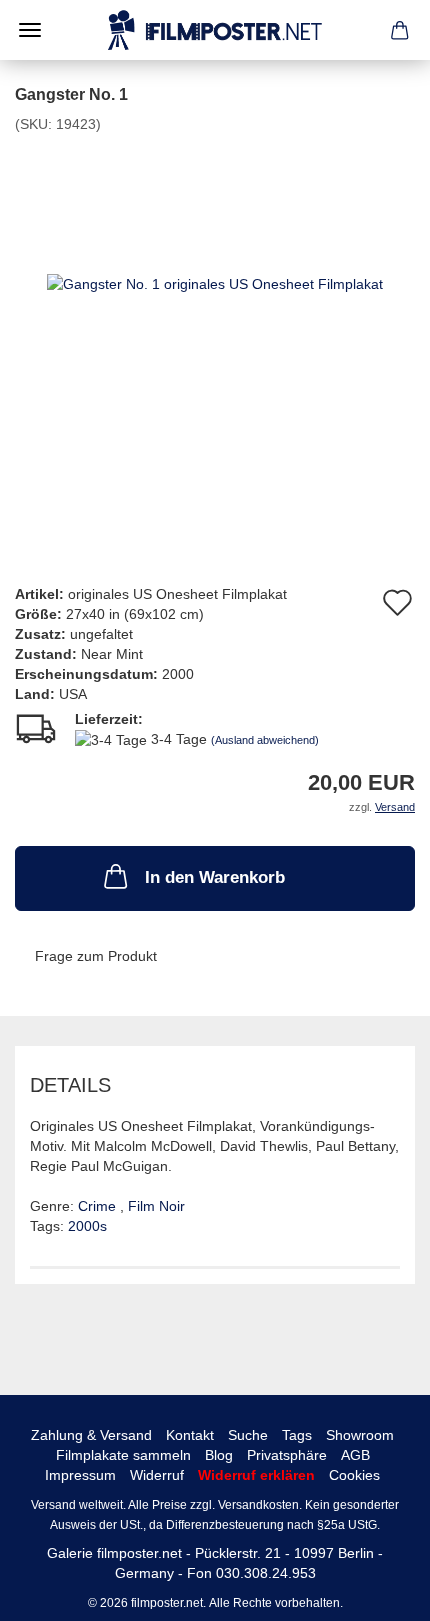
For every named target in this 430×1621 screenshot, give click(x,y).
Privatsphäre (287, 1455)
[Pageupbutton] (375, 1591)
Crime (99, 1206)
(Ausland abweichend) (265, 740)
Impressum (80, 1475)
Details (70, 1085)
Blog (219, 1455)
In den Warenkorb (215, 877)
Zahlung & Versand (91, 1435)
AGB (355, 1455)
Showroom (360, 1435)
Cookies (354, 1475)
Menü (30, 30)
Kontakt (190, 1435)
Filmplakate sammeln (123, 1455)
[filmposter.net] (215, 30)
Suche (248, 1435)
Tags (297, 1435)
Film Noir (156, 1206)
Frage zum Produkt (96, 956)
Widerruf (157, 1475)
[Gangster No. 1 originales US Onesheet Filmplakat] (215, 283)
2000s (87, 1226)
